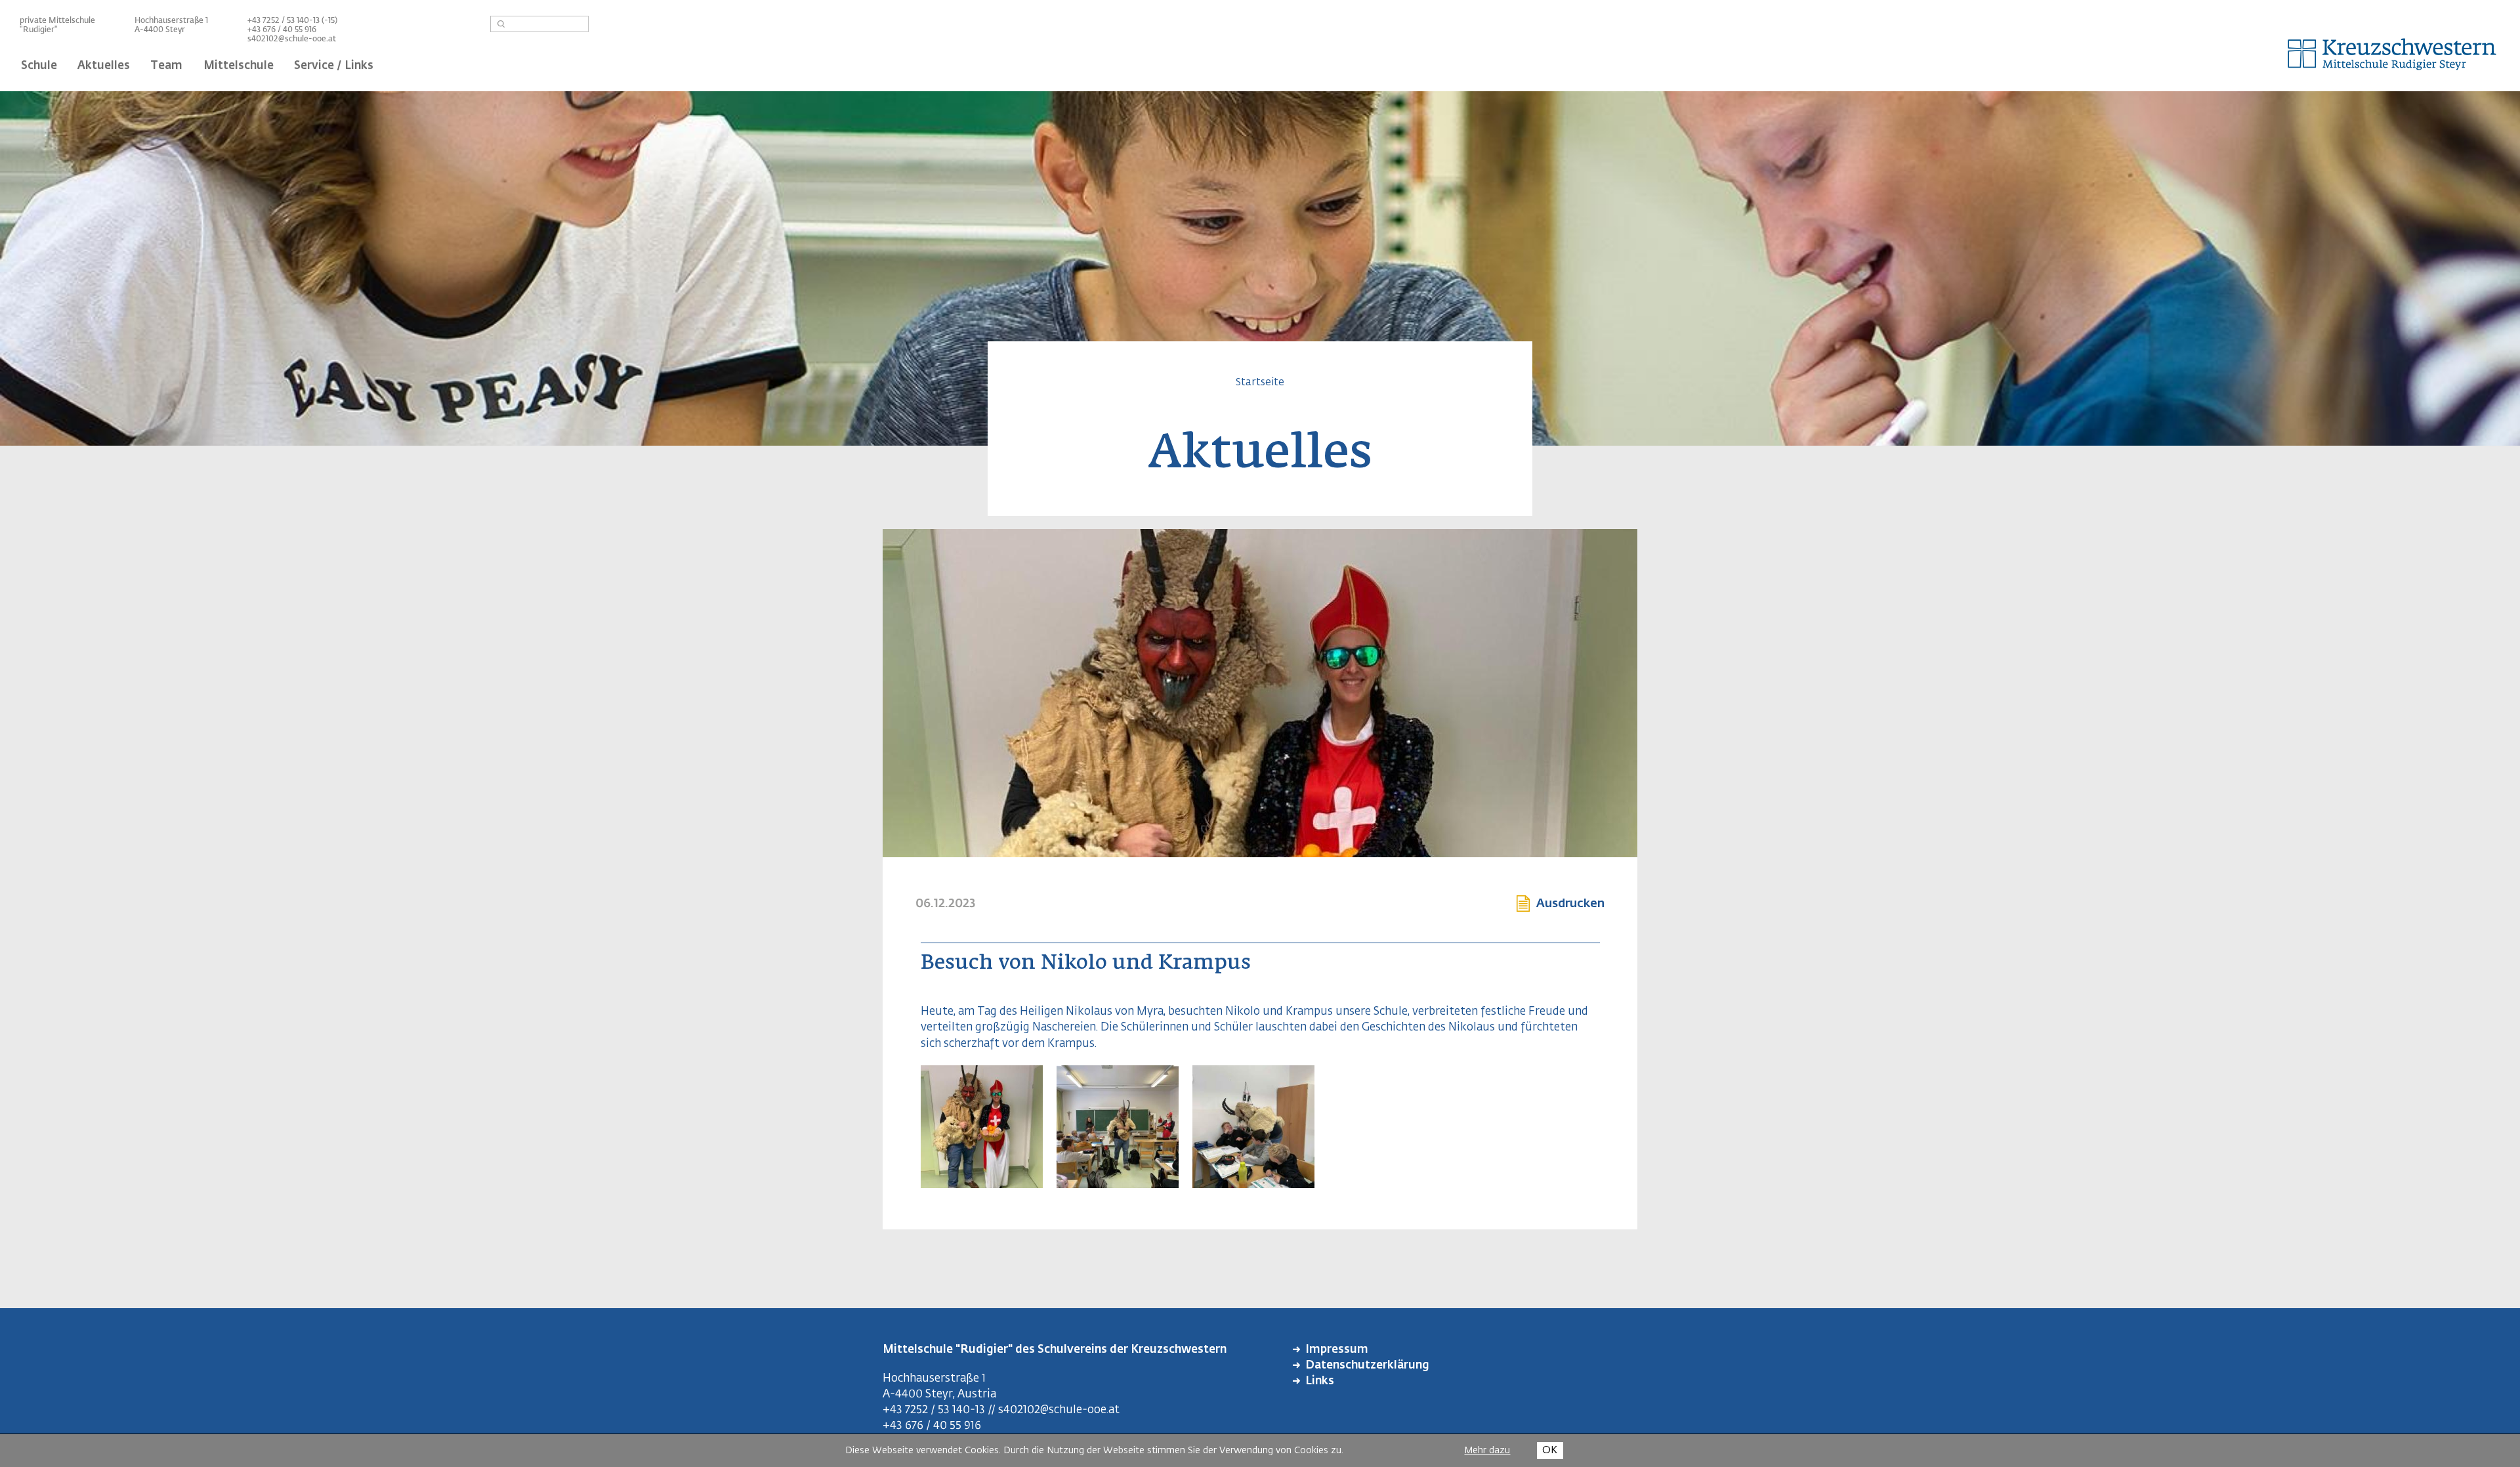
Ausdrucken (1570, 904)
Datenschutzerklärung (1367, 1366)
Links (1320, 1381)
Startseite (1260, 382)
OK (1550, 1450)
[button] (982, 1183)
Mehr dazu (1487, 1451)
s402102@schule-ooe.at (292, 39)
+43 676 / (265, 30)
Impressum (1337, 1350)
